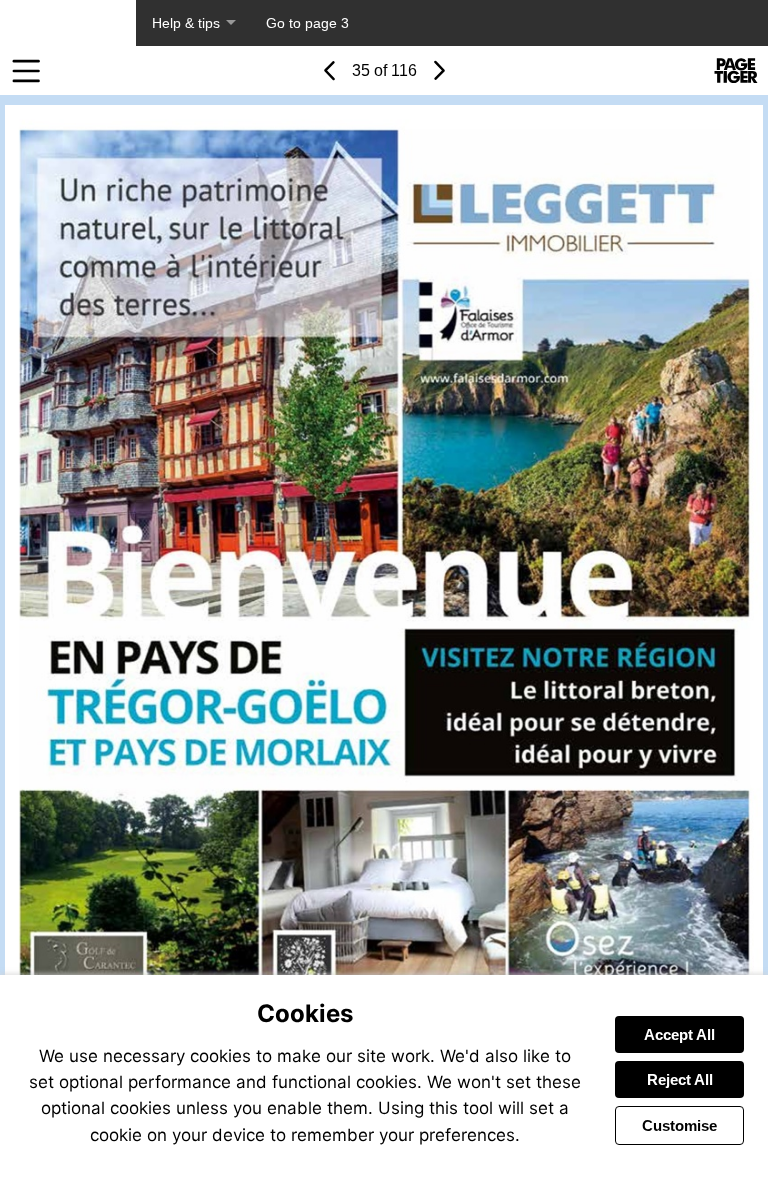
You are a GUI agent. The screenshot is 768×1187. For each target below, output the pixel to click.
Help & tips (186, 23)
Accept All (679, 1034)
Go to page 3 (307, 23)
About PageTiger (68, 23)
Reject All (680, 1079)
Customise (679, 1125)
